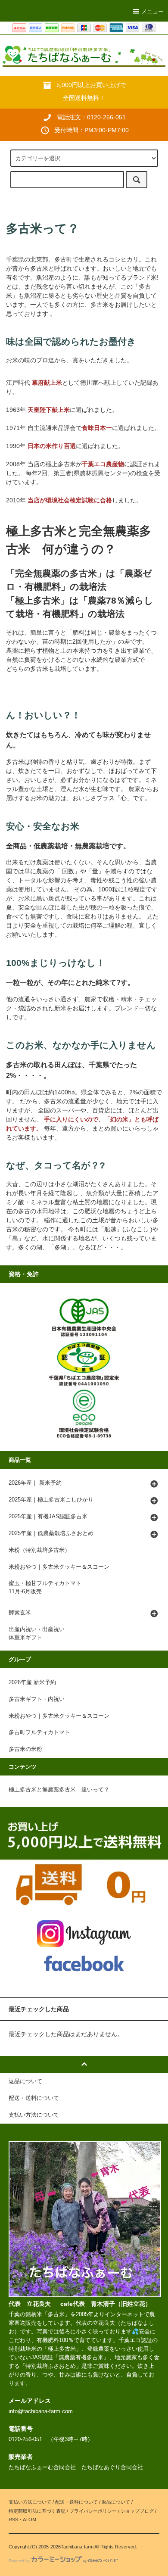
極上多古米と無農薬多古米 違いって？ (59, 1790)
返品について (116, 2502)
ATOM (30, 2520)
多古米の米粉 (25, 1749)
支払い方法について (30, 2502)
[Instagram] (84, 1933)
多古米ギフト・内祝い (37, 1699)
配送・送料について (76, 2502)
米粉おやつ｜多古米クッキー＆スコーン (59, 1716)
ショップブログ (137, 2511)
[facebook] (84, 1963)
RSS (13, 2520)
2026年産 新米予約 (32, 1682)
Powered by (19, 2561)
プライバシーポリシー (93, 2511)
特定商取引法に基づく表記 (37, 2511)
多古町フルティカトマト (39, 1732)
